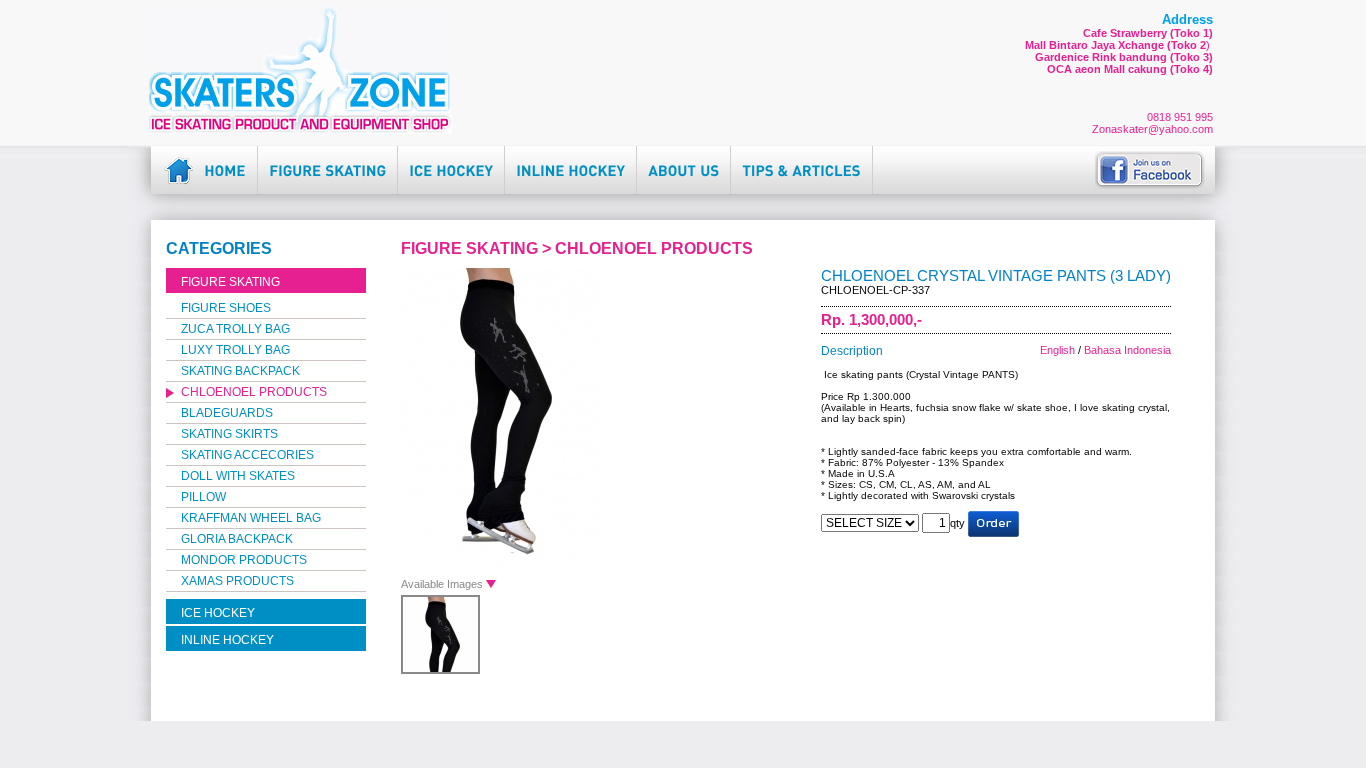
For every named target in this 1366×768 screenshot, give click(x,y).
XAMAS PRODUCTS (237, 581)
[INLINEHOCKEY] (570, 163)
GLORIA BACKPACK (237, 539)
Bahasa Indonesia (1127, 350)
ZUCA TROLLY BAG (235, 329)
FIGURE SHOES (226, 308)
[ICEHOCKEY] (451, 163)
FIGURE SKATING (230, 282)
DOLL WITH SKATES (238, 476)
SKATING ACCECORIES (247, 455)
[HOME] (225, 163)
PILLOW (203, 497)
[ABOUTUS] (683, 163)
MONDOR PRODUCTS (244, 560)
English (1057, 350)
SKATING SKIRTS (229, 434)
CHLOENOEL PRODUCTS (254, 392)
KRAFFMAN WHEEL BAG (251, 518)
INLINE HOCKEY (227, 640)
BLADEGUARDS (227, 413)
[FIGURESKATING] (327, 163)
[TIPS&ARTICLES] (801, 163)
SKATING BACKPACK (240, 371)
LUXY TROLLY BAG (235, 350)
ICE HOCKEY (218, 613)
